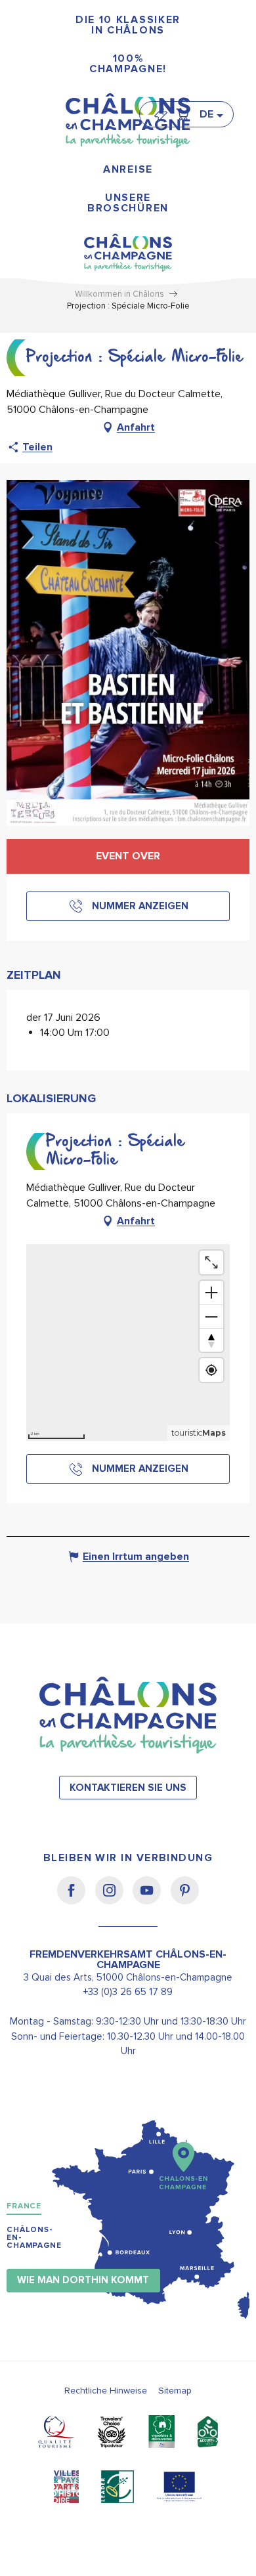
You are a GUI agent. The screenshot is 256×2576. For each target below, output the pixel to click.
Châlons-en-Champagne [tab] (34, 2238)
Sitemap (175, 2391)
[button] (211, 114)
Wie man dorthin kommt (83, 2280)
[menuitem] (128, 25)
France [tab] (24, 2206)
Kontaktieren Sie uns (128, 1788)
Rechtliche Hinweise (106, 2391)
